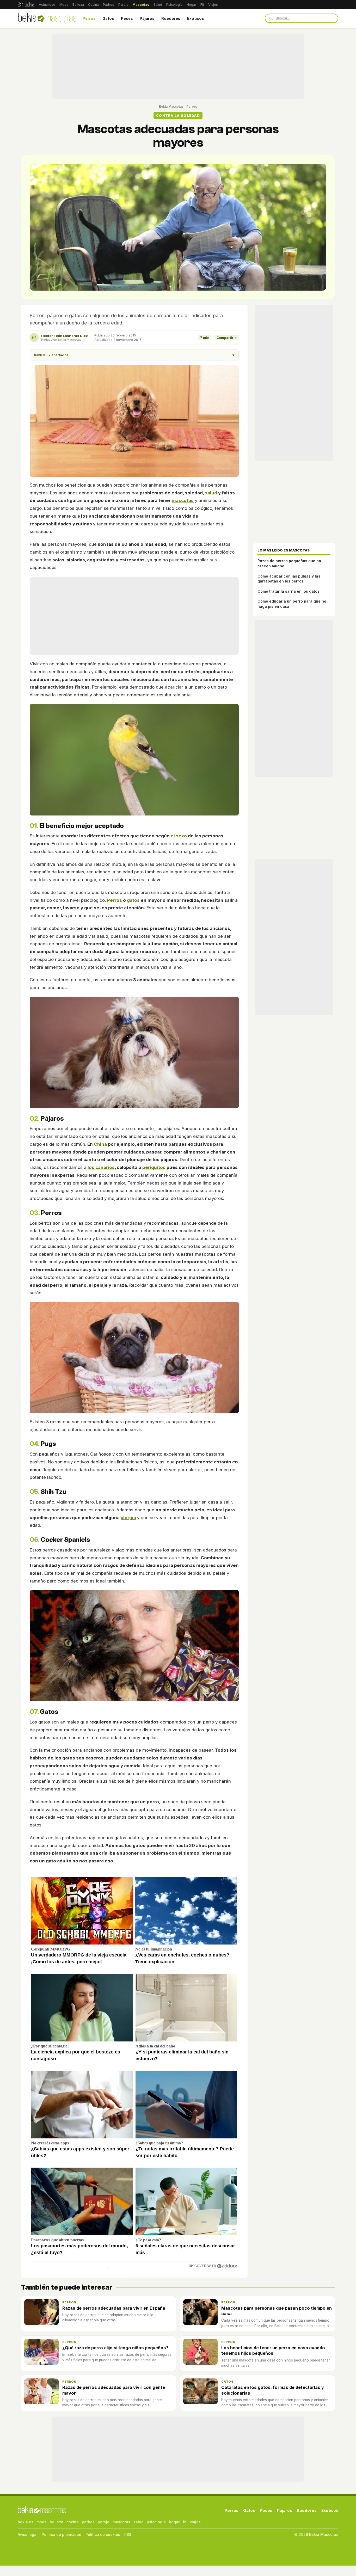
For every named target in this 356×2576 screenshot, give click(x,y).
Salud (158, 5)
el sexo (179, 836)
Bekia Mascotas (171, 106)
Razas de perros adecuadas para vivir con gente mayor (114, 2390)
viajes (195, 2522)
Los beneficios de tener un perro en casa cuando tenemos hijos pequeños (273, 2350)
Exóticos (196, 18)
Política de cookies (103, 2534)
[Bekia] (26, 4)
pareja (104, 2522)
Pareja (123, 5)
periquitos (154, 1167)
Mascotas (141, 5)
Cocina (93, 5)
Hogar (191, 5)
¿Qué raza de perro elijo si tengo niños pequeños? (115, 2348)
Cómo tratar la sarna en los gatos (289, 591)
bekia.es (26, 2522)
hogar (174, 2522)
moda (42, 2522)
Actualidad (47, 5)
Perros (89, 18)
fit (185, 2522)
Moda (64, 5)
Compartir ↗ (227, 338)
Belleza (78, 5)
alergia (128, 1518)
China (100, 1144)
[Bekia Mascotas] (47, 18)
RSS (128, 2534)
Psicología (174, 5)
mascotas (183, 500)
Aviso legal (28, 2534)
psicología (156, 2522)
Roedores (171, 18)
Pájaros (147, 18)
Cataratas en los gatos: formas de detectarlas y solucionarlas (273, 2390)
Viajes (213, 5)
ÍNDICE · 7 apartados (134, 355)
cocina (73, 2522)
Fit (202, 5)
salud (211, 493)
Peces (127, 18)
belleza (57, 2522)
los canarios (101, 1167)
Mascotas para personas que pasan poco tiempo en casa (277, 2311)
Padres (109, 5)
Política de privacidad (62, 2534)
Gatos (108, 18)
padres (88, 2522)
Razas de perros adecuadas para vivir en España (114, 2308)
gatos (133, 900)
